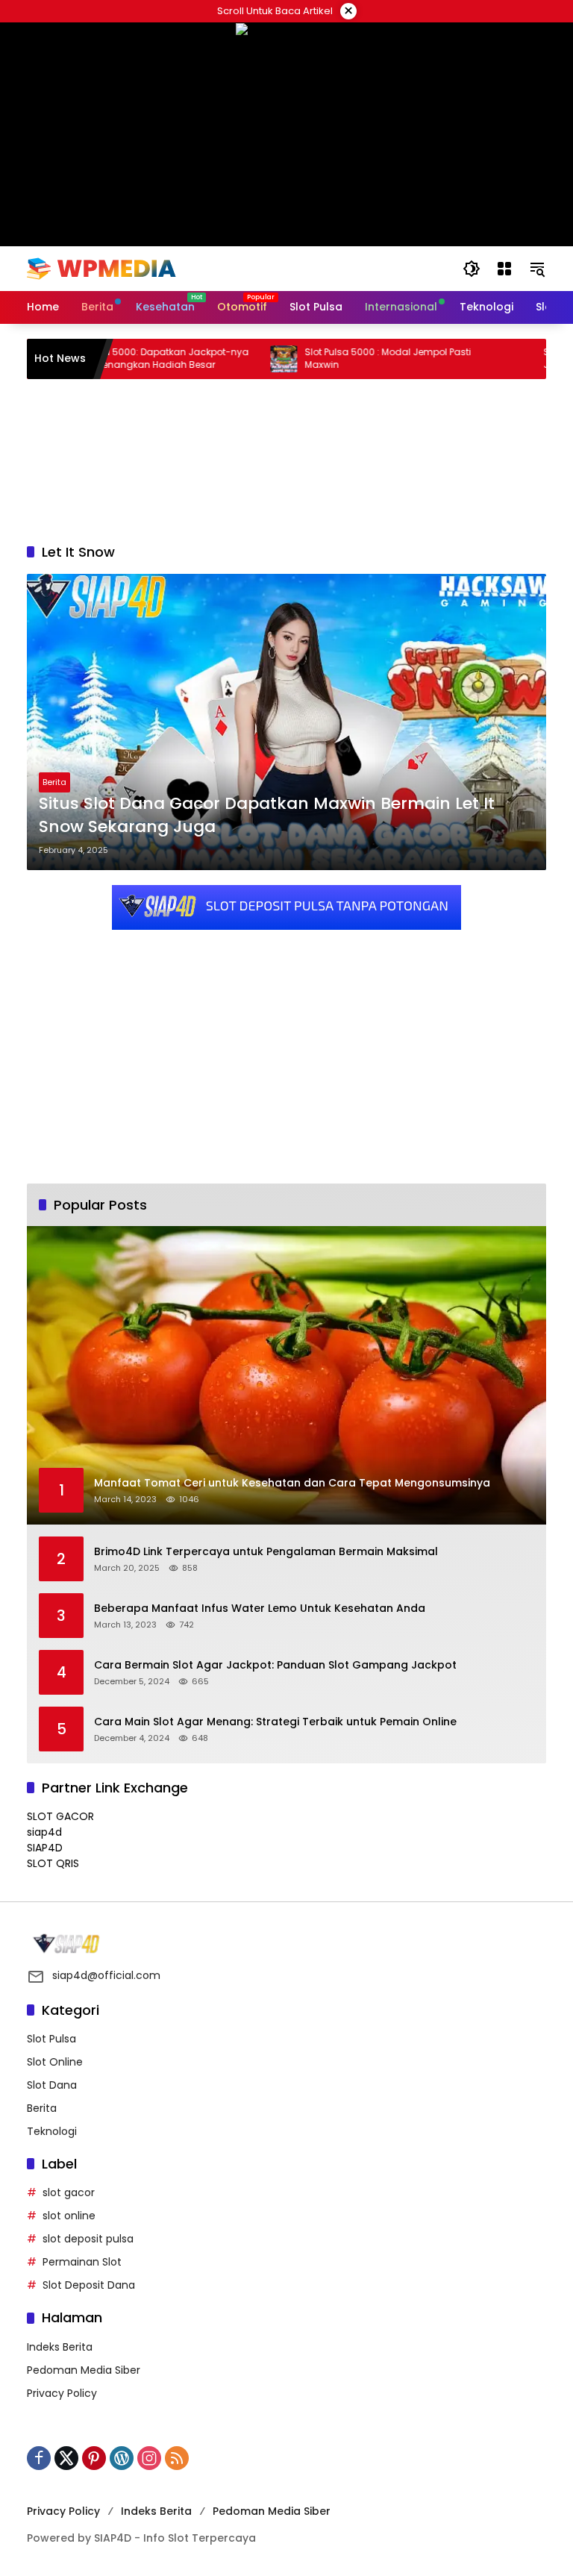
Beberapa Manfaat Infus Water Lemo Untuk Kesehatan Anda (260, 1609)
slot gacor (69, 2192)
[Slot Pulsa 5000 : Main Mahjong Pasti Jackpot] (466, 359)
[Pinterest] (94, 2458)
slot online (69, 2216)
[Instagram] (149, 2458)
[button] (472, 269)
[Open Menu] (504, 269)
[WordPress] (122, 2458)
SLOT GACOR (60, 1816)
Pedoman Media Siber (84, 2370)
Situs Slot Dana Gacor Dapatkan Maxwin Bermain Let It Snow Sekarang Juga (267, 815)
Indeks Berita (60, 2347)
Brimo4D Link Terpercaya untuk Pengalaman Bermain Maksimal (266, 1552)
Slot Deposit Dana (89, 2285)
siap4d (44, 1832)
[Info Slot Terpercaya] (101, 268)
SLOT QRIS (53, 1863)
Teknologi (52, 2131)
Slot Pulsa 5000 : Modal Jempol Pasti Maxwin (332, 359)
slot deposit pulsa (88, 2239)
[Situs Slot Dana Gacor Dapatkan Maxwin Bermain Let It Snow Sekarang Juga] (286, 722)
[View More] (286, 1944)
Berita (54, 782)
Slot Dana (52, 2085)
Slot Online (55, 2062)
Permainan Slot (82, 2262)
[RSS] (177, 2458)
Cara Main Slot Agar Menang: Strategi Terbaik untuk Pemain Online (275, 1722)
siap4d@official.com (106, 1975)
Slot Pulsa (51, 2039)
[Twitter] (66, 2458)
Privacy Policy (62, 2393)
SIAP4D (45, 1848)
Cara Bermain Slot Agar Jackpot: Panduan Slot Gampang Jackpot (275, 1665)
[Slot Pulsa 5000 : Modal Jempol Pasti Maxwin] (228, 359)
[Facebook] (39, 2458)
